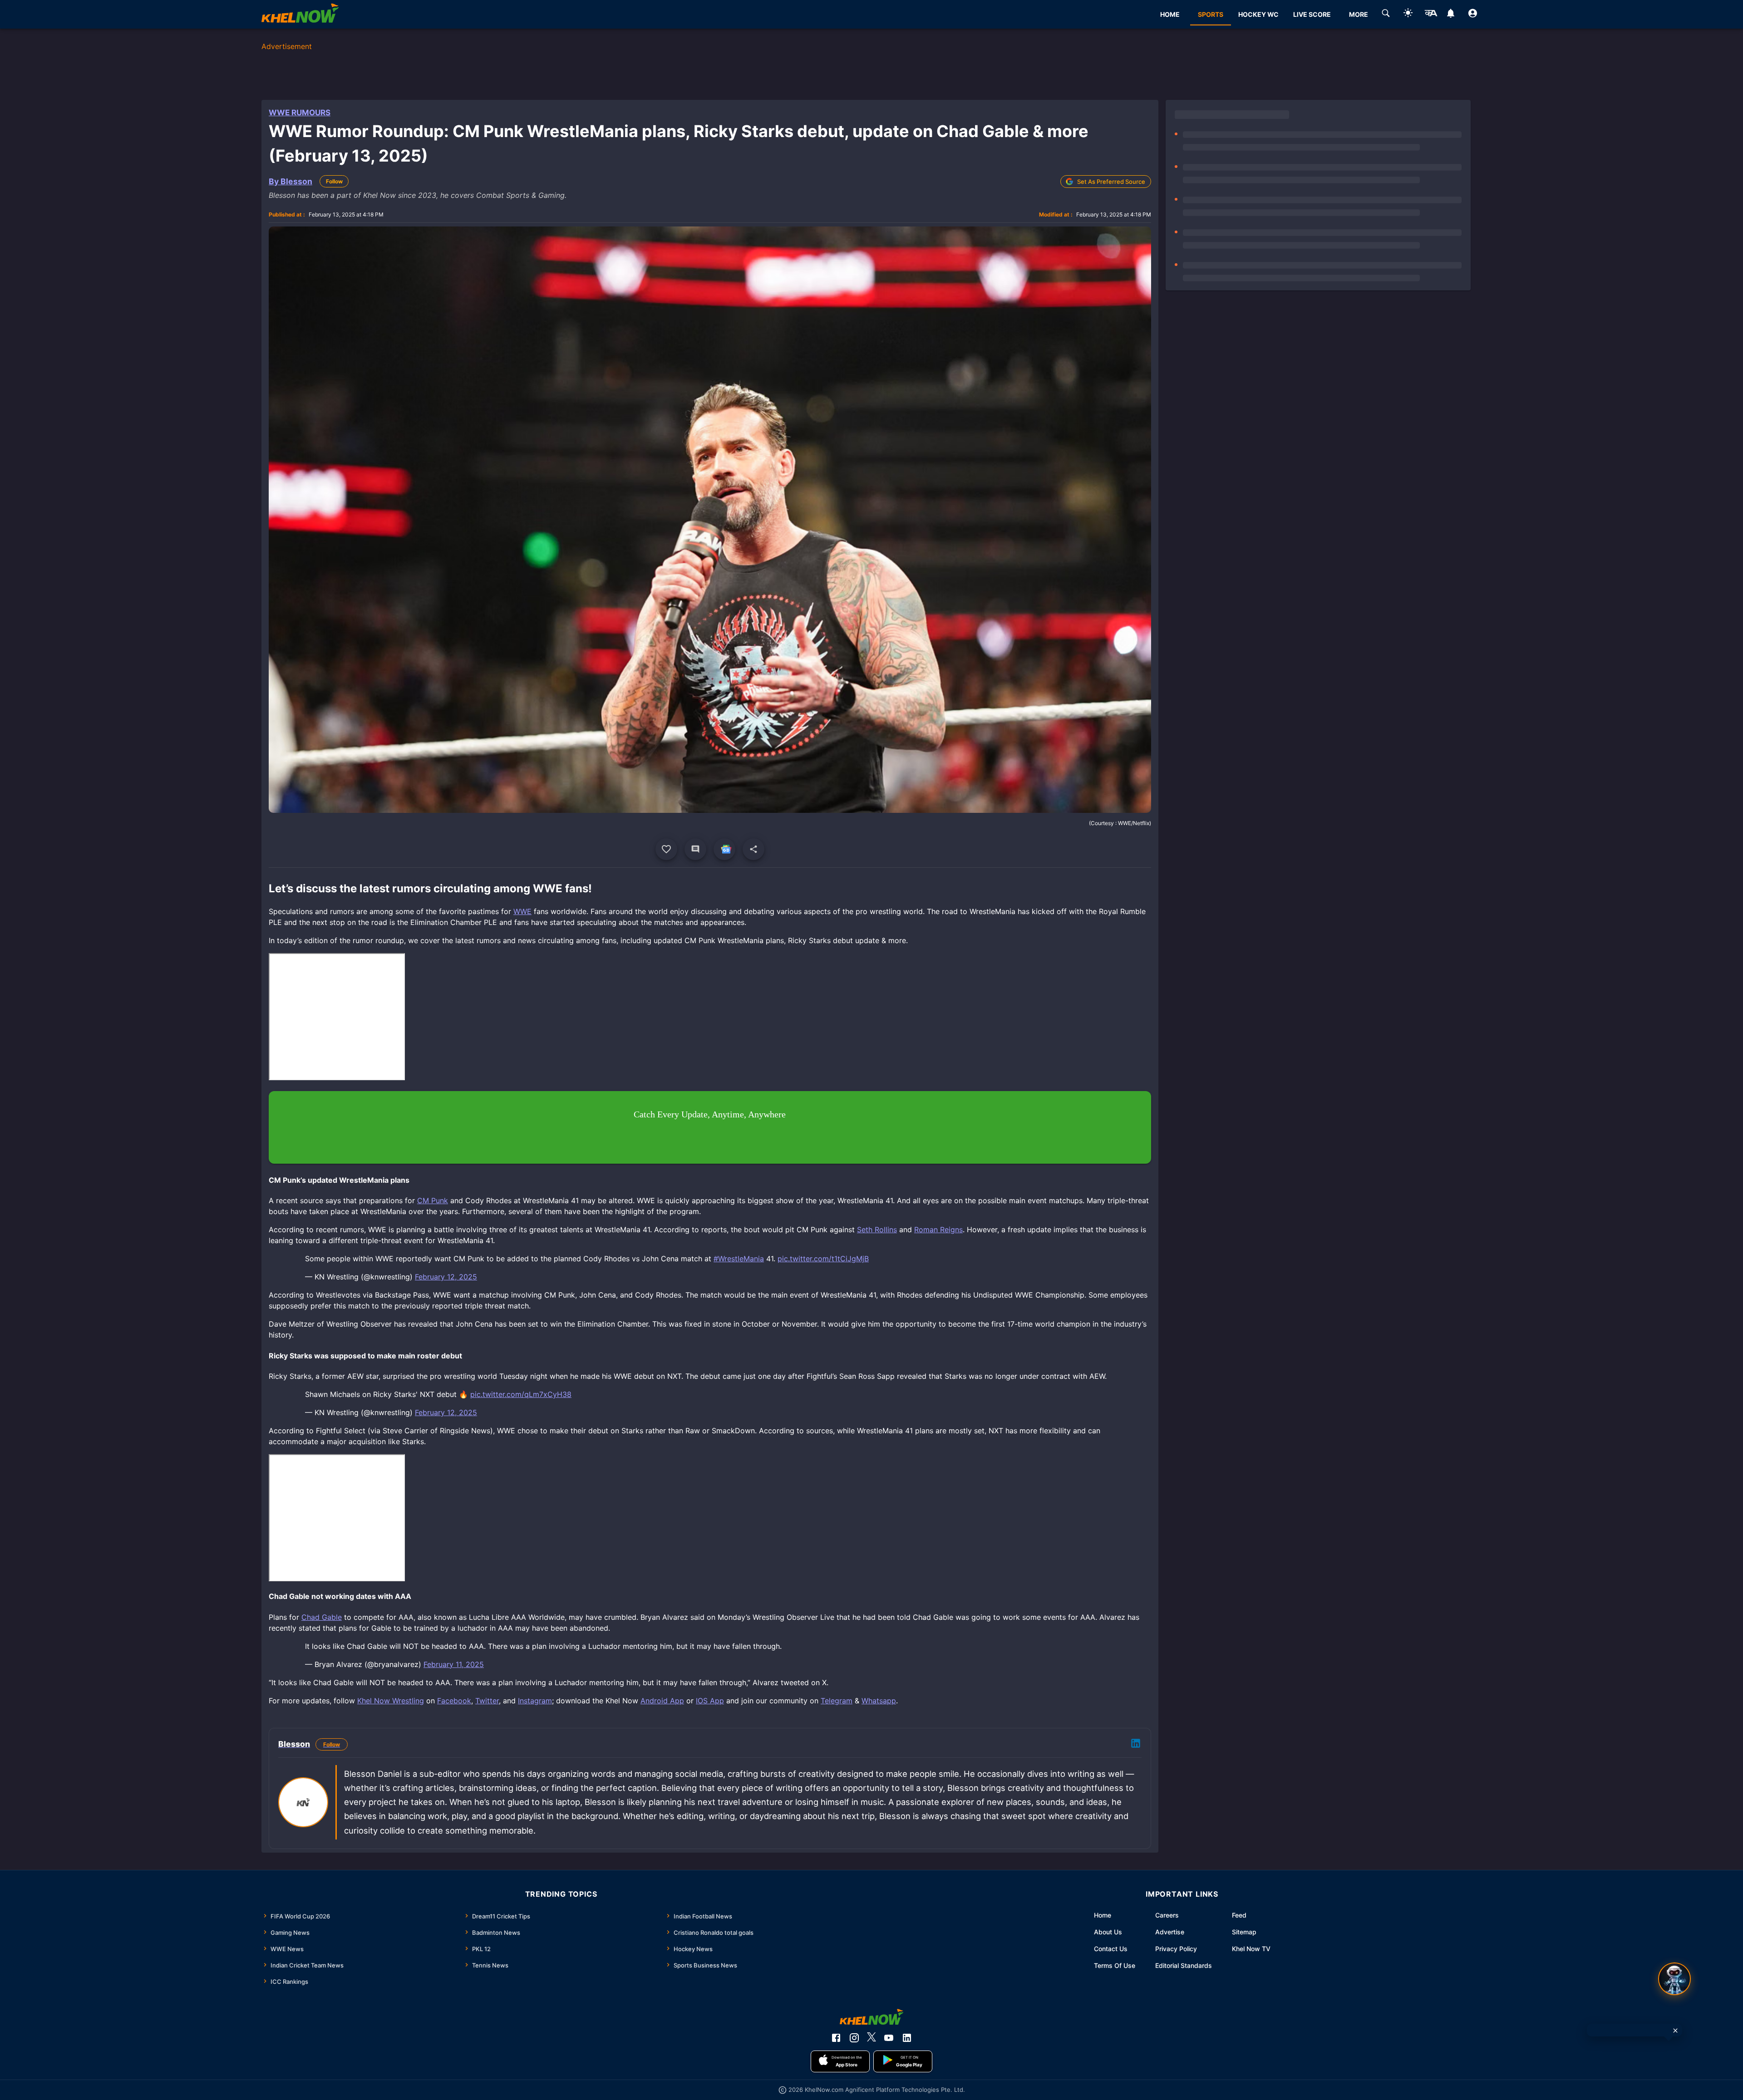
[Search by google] (1386, 15)
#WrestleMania (739, 1259)
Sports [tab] (1211, 14)
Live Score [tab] (1312, 14)
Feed (1239, 1915)
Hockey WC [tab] (1258, 14)
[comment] (695, 849)
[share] (753, 849)
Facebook (454, 1701)
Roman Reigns (938, 1230)
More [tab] (1359, 14)
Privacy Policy (1176, 1949)
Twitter (487, 1701)
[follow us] (724, 849)
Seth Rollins (877, 1230)
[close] (1675, 2031)
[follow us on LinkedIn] (907, 2038)
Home (1103, 1915)
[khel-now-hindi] (1431, 15)
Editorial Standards (1184, 1965)
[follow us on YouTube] (889, 2038)
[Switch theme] (1408, 14)
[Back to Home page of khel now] (300, 14)
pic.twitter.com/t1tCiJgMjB (823, 1259)
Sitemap (1244, 1932)
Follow (334, 181)
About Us (1108, 1932)
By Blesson (290, 181)
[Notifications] (1450, 15)
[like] (666, 849)
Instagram (535, 1701)
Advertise (1170, 1932)
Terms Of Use (1115, 1965)
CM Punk (433, 1200)
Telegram (837, 1701)
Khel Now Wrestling (391, 1701)
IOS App (710, 1701)
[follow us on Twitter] (871, 2038)
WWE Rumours (300, 113)
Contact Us (1111, 1949)
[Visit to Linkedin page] (1136, 1745)
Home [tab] (1170, 14)
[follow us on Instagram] (854, 2038)
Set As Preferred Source (1111, 182)
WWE (522, 911)
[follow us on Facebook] (836, 2038)
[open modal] (1674, 1979)
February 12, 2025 (446, 1277)
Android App (662, 1701)
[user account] (1473, 15)
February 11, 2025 (454, 1664)
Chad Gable (322, 1617)
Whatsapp (879, 1701)
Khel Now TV (1251, 1949)
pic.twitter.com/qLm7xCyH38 (521, 1394)
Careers (1167, 1915)
